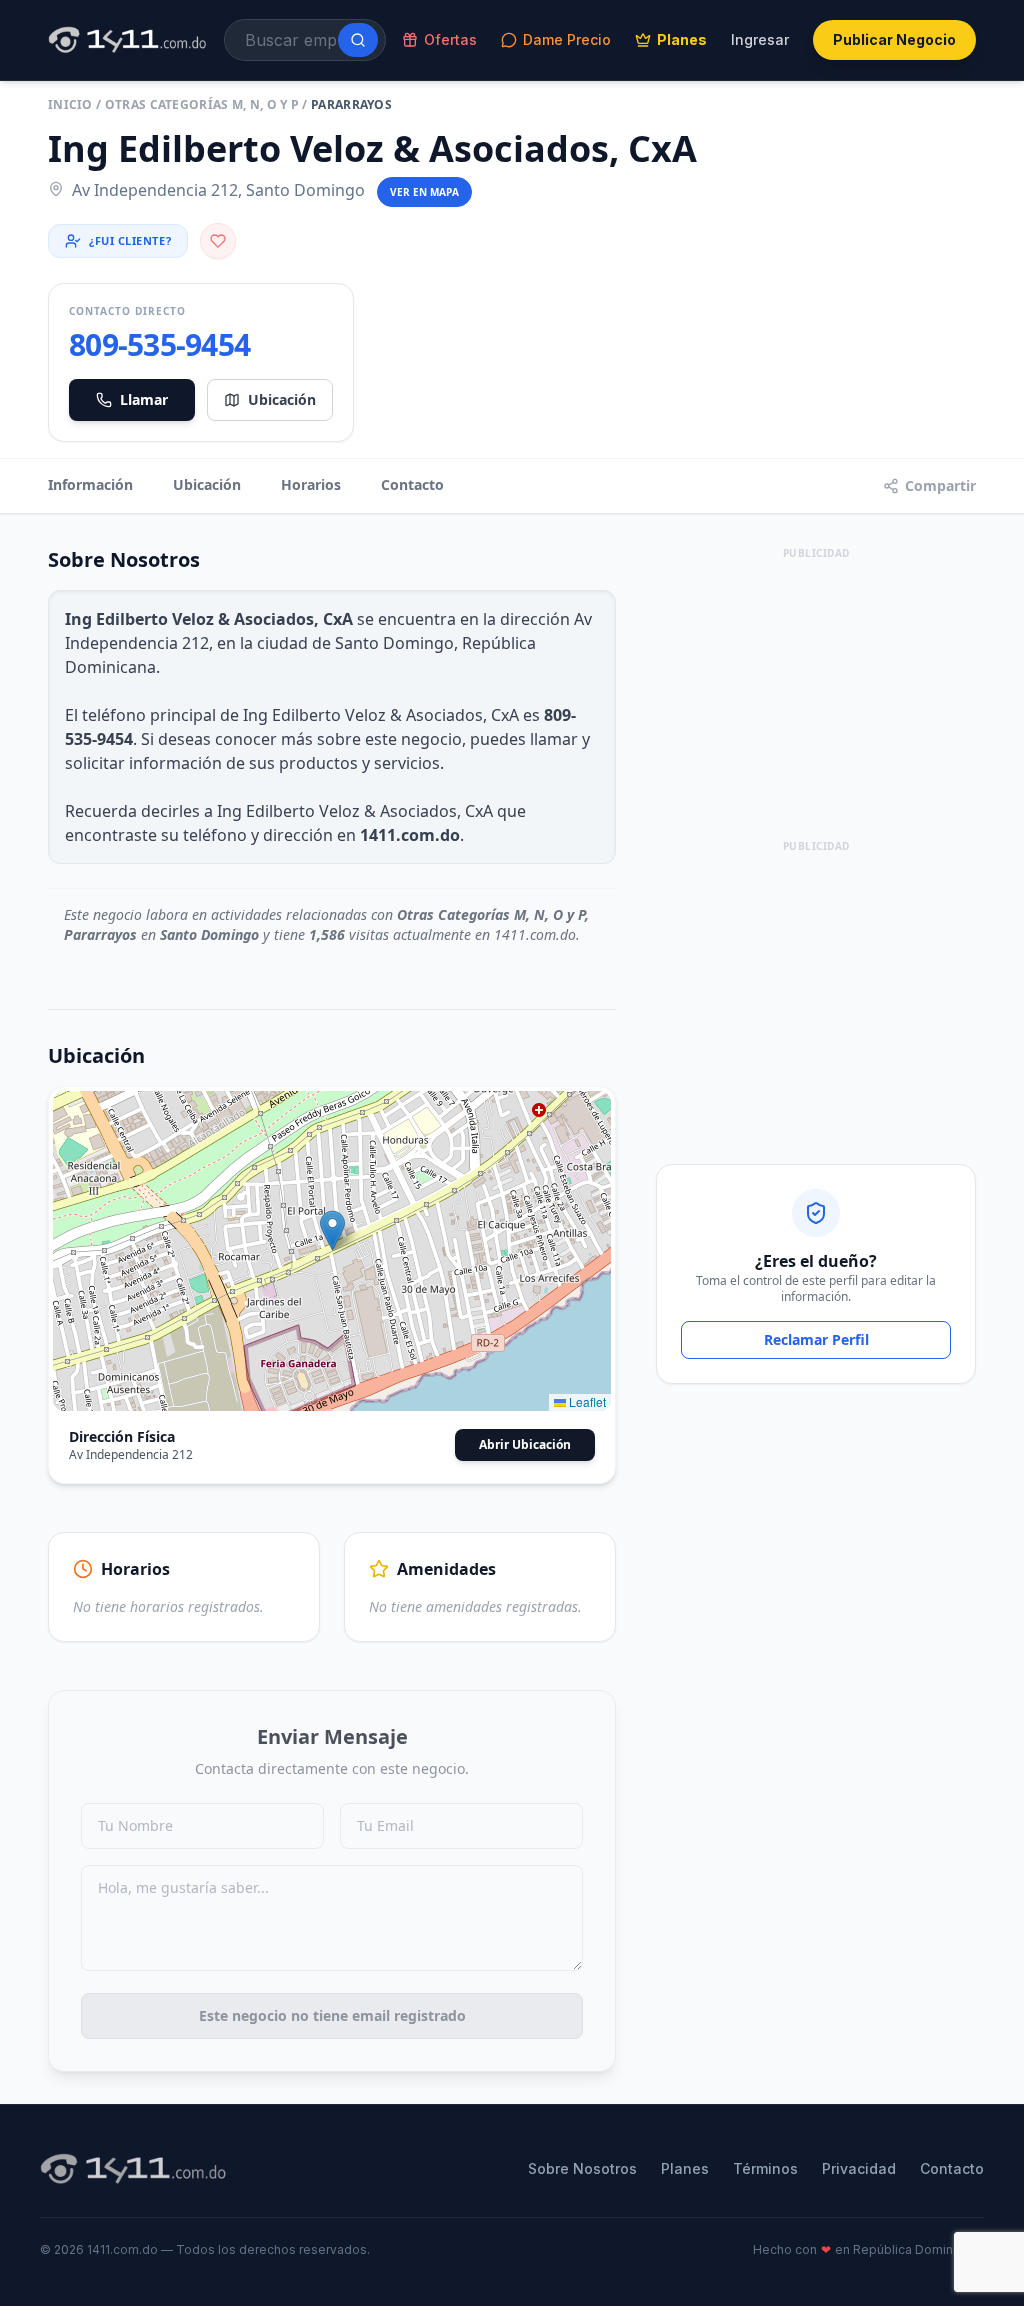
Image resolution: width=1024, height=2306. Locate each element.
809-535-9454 (159, 345)
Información (90, 484)
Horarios (311, 484)
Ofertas (450, 39)
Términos (765, 2168)
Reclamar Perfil (816, 1339)
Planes (682, 39)
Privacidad (859, 2168)
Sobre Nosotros (582, 2168)
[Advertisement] (816, 690)
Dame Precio (567, 39)
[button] (332, 1230)
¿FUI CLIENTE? (130, 240)
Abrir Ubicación (525, 1444)
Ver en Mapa (424, 192)
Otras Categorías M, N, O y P (202, 104)
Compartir (940, 485)
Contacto (412, 484)
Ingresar (760, 39)
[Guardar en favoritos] (218, 241)
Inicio (70, 104)
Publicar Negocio (894, 39)
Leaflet (586, 1401)
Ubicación (282, 399)
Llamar (144, 399)
